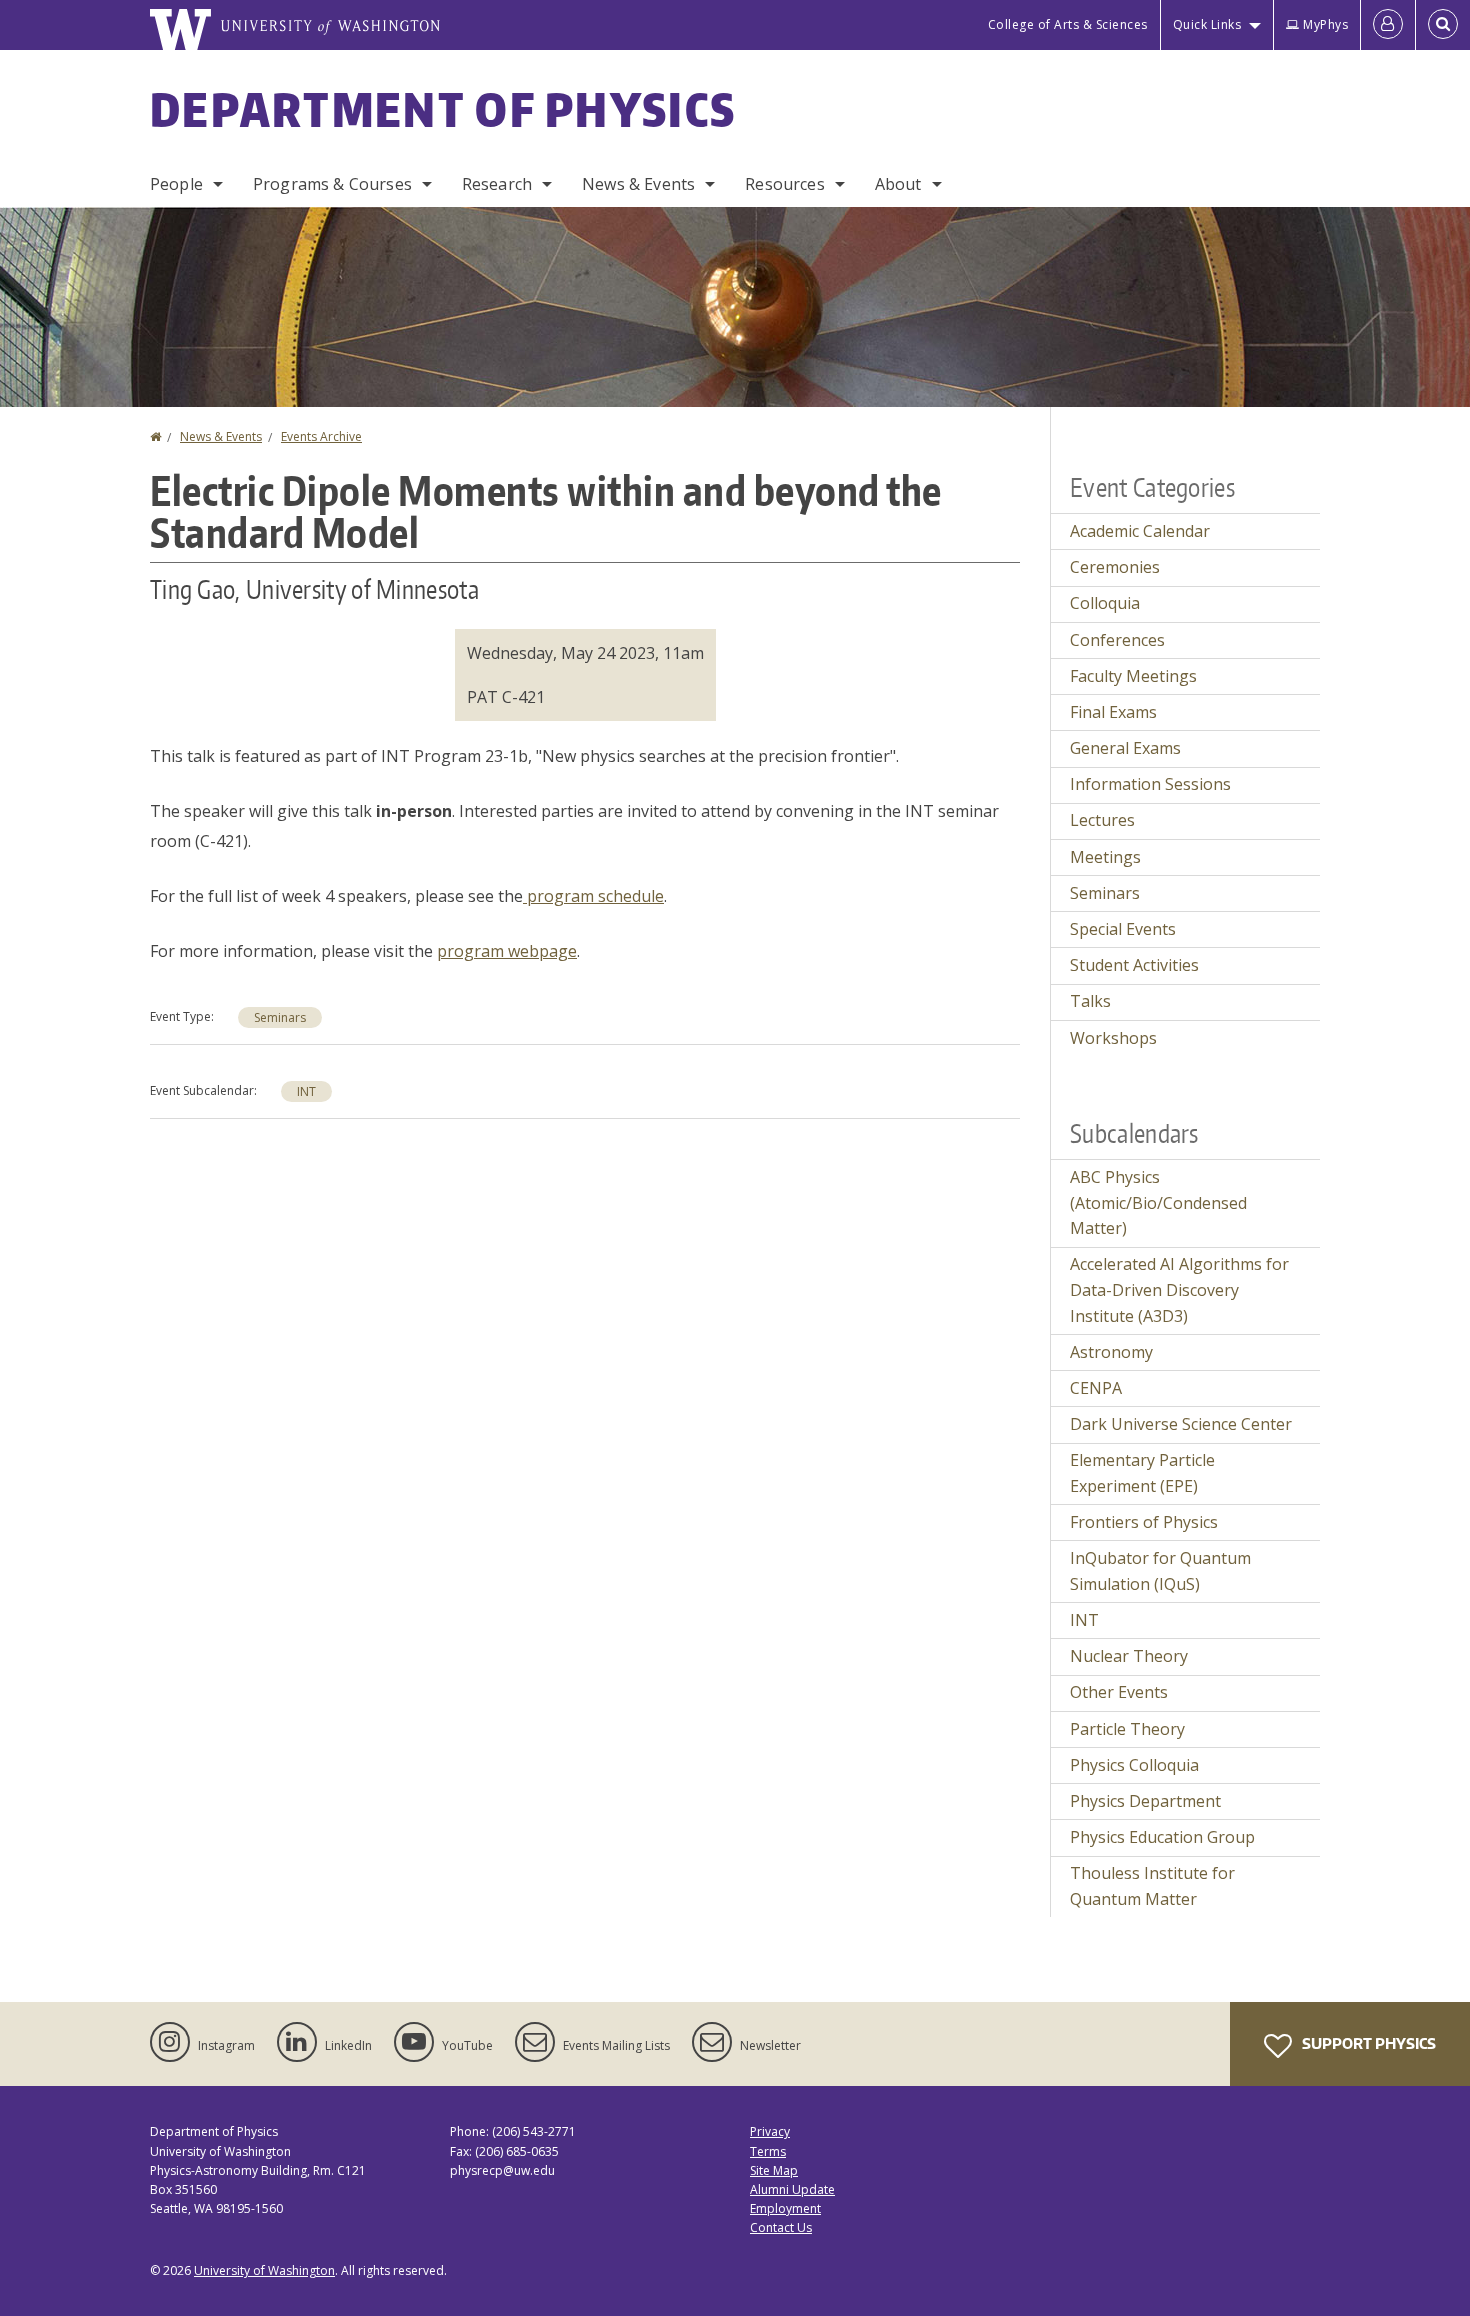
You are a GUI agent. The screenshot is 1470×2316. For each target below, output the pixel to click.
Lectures (1102, 820)
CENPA (1096, 1388)
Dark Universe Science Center (1181, 1424)
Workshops (1113, 1038)
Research (497, 184)
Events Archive (321, 436)
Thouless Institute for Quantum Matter (1152, 1886)
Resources (784, 184)
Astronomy (1111, 1352)
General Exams (1125, 748)
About (898, 184)
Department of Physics (443, 109)
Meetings (1105, 857)
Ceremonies (1115, 567)
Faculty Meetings (1133, 676)
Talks (1090, 1001)
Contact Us (781, 2227)
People (176, 184)
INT (306, 1091)
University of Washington (264, 2270)
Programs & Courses (332, 184)
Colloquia (1105, 603)
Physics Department (1145, 1801)
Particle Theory (1127, 1729)
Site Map (774, 2170)
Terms (768, 2151)
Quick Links (1207, 24)
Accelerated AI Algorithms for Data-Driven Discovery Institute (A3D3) (1179, 1289)
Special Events (1123, 929)
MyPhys (1325, 24)
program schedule (595, 896)
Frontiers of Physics (1144, 1522)
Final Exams (1113, 712)
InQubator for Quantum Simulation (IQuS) (1160, 1571)
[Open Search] (1443, 25)
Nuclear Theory (1129, 1656)
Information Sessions (1150, 784)
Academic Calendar (1140, 531)
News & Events (638, 184)
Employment (785, 2208)
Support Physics (1367, 2043)
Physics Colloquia (1134, 1765)
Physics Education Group (1162, 1837)
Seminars (280, 1017)
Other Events (1119, 1692)
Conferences (1117, 640)
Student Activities (1134, 965)
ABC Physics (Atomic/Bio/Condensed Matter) (1158, 1202)
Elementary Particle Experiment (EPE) (1142, 1473)
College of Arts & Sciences (1068, 24)
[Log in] (1388, 25)
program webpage (507, 951)
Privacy (770, 2131)
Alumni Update (792, 2189)
